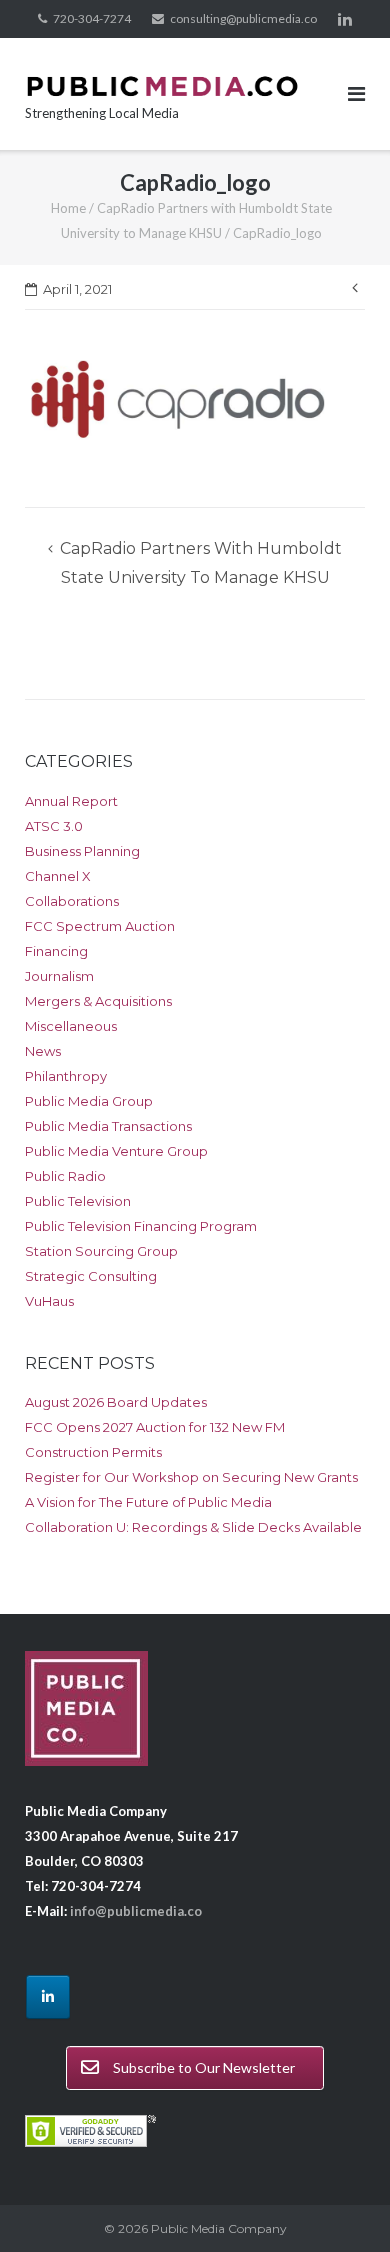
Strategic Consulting (91, 1276)
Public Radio (65, 1176)
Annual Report (71, 801)
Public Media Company (219, 2228)
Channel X (58, 876)
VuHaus (49, 1301)
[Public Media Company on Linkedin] (48, 1997)
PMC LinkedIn (345, 19)
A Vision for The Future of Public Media (148, 1502)
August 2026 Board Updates (116, 1402)
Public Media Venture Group (116, 1151)
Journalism (59, 976)
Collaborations (72, 901)
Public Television (78, 1201)
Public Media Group (89, 1101)
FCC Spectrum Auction (100, 926)
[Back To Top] (340, 2204)
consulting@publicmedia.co (243, 18)
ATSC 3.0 (54, 826)
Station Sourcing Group (101, 1251)
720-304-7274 (92, 18)
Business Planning (82, 851)
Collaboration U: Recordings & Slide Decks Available (193, 1527)
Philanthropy (66, 1076)
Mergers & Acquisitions (98, 1001)
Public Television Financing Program (141, 1226)
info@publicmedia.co (136, 1911)
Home (68, 208)
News (43, 1051)
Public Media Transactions (108, 1126)
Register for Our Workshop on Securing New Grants (191, 1477)
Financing (56, 951)
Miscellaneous (71, 1026)
